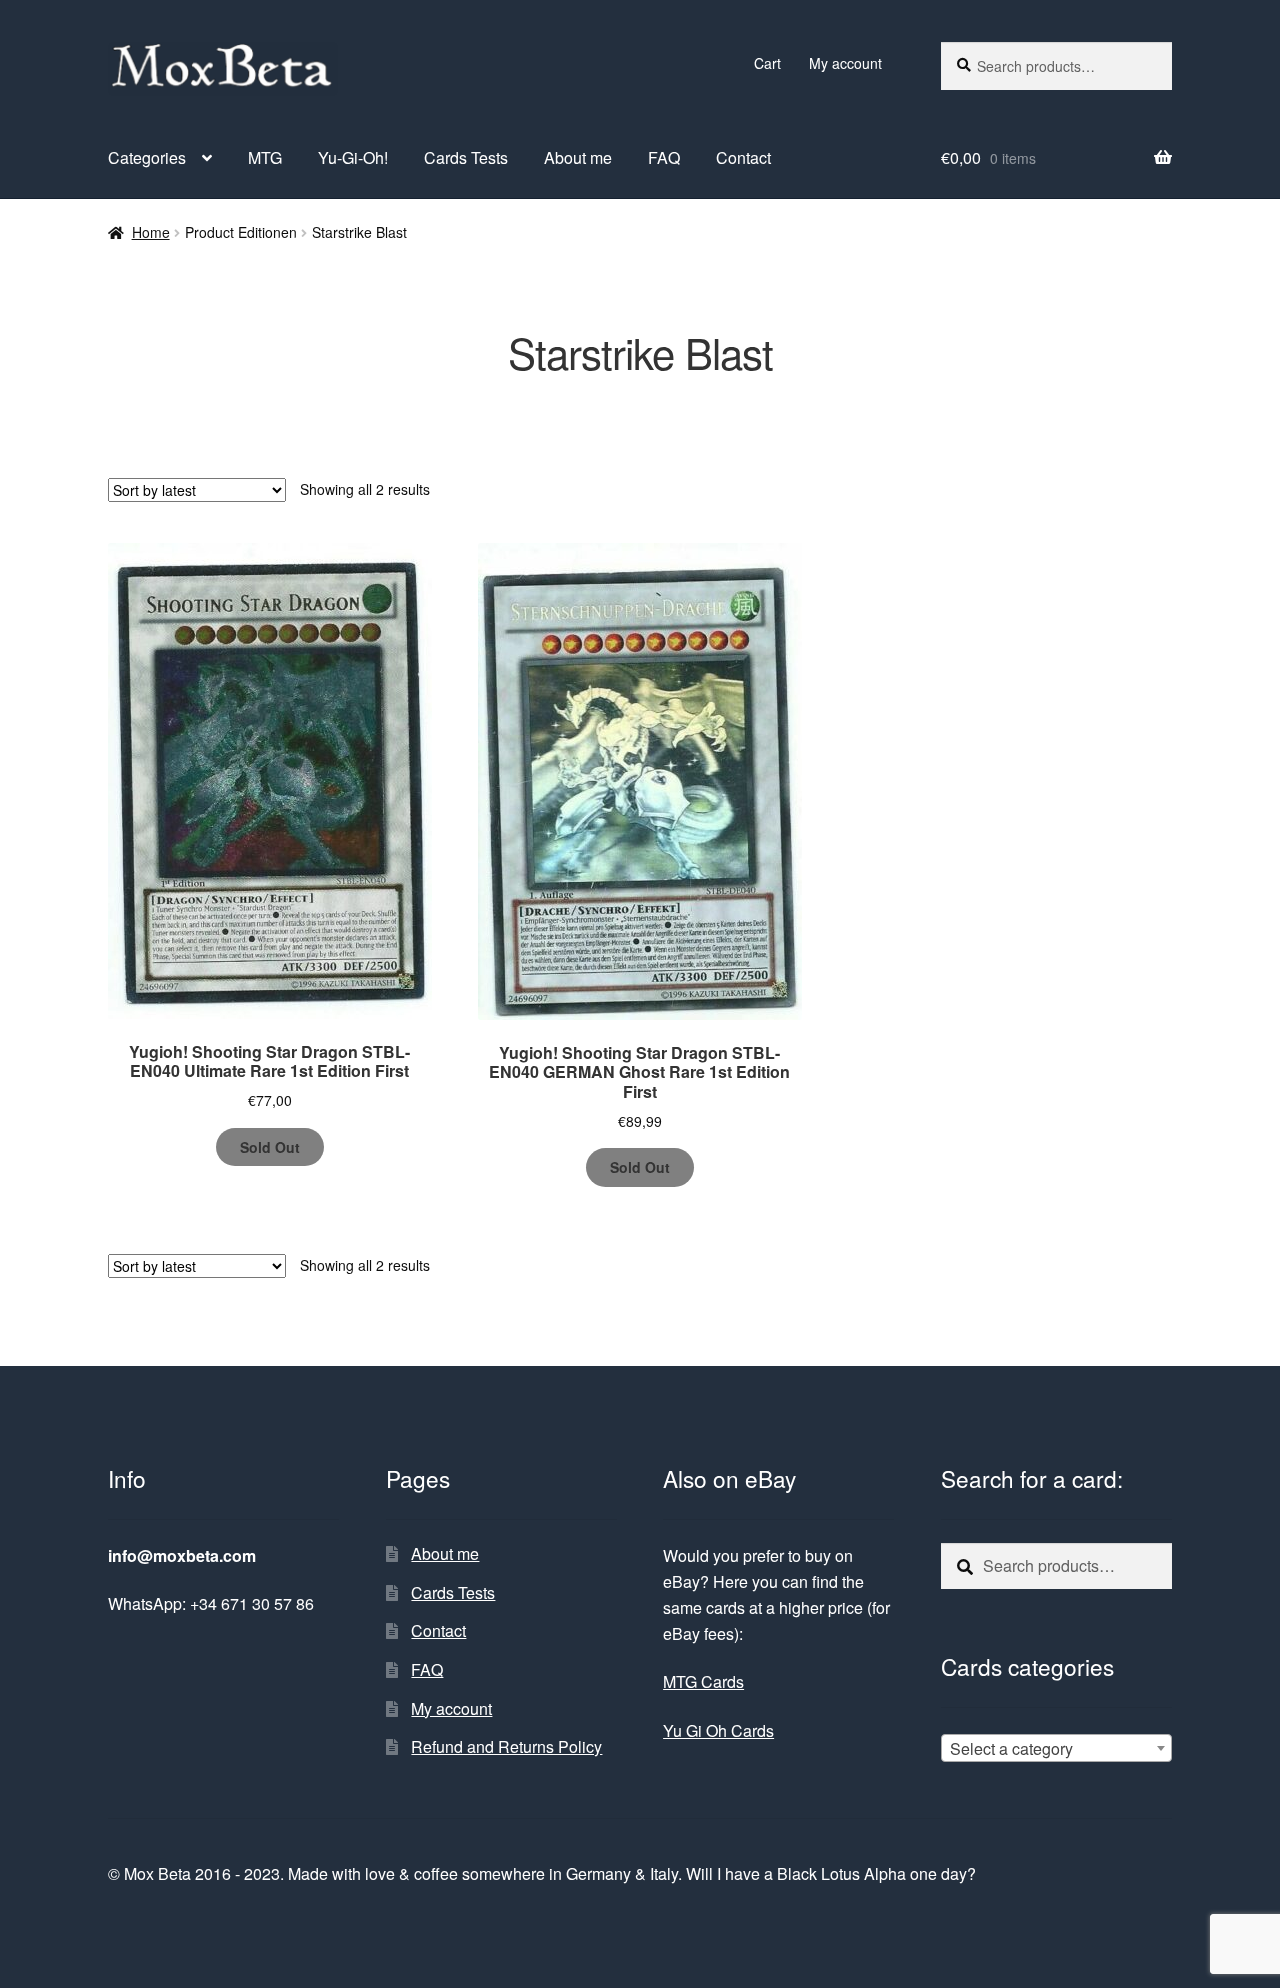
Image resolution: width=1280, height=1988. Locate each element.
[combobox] (1056, 1748)
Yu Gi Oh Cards (718, 1730)
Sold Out (270, 1147)
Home (151, 232)
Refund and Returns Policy (506, 1746)
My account (845, 63)
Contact (743, 157)
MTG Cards (703, 1681)
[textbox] (1056, 1749)
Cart (767, 63)
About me (578, 157)
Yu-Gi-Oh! (353, 157)
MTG (265, 157)
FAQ (664, 157)
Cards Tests (466, 157)
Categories (147, 157)
